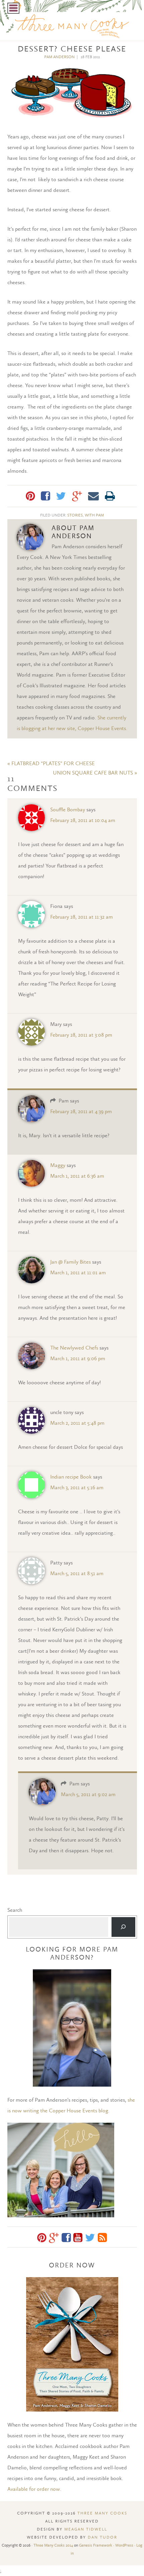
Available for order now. (34, 2489)
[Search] (123, 1927)
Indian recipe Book (71, 1477)
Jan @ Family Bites (70, 1262)
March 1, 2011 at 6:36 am (77, 1176)
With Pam (94, 515)
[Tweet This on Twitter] (61, 496)
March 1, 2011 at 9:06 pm (78, 1358)
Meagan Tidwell (86, 2529)
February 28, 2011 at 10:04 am (83, 820)
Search (15, 1910)
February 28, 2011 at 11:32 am (82, 917)
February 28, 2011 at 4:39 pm (81, 1111)
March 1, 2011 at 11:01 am (78, 1272)
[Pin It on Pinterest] (30, 496)
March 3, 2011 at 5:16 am (77, 1487)
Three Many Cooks (102, 2513)
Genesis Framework (96, 2545)
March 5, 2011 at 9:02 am (88, 1794)
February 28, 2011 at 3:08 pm (81, 1035)
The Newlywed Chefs (74, 1348)
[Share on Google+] (77, 496)
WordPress (124, 2545)
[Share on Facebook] (45, 496)
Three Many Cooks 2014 (53, 2545)
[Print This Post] (110, 496)
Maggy (58, 1165)
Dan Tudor (102, 2537)
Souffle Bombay (68, 809)
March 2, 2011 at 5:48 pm (77, 1423)
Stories (75, 515)
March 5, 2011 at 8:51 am (77, 1573)
